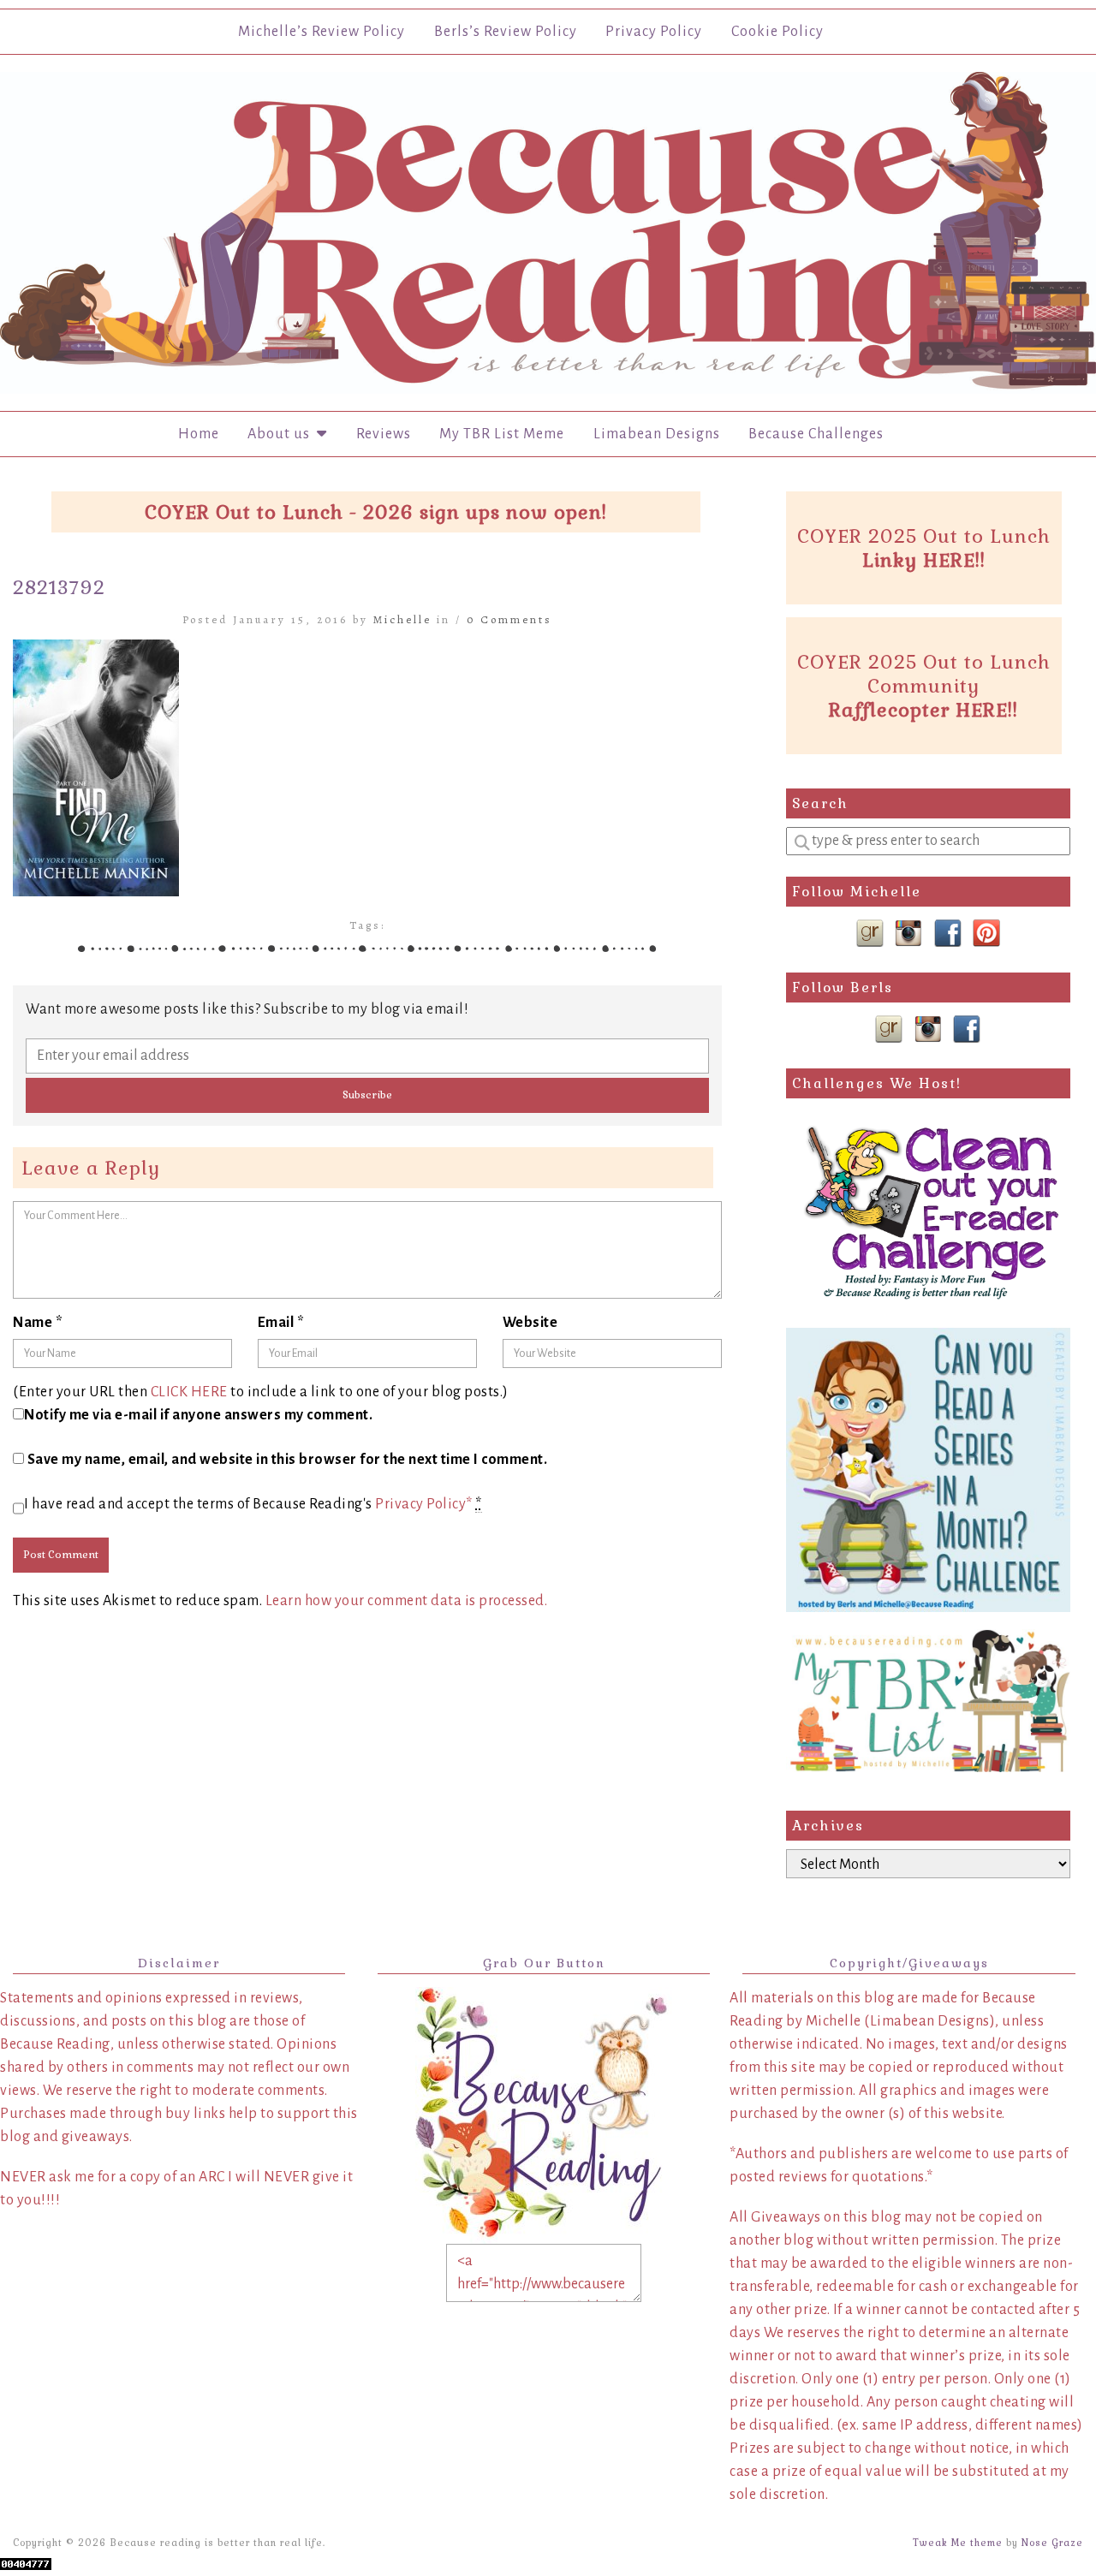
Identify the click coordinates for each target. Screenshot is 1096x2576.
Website (530, 1323)
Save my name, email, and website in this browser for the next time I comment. (288, 1460)
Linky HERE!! (924, 560)
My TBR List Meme (502, 434)
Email (281, 1323)
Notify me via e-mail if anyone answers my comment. (198, 1415)
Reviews (384, 434)
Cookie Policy (777, 32)
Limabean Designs (657, 434)
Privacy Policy (654, 32)
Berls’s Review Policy (506, 32)
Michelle (402, 619)
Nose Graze (1052, 2543)
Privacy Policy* (424, 1504)
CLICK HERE (189, 1392)
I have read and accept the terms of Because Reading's (253, 1504)
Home (199, 434)
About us (282, 434)
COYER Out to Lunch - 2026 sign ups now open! (376, 512)
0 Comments (509, 619)
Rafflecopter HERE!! (923, 710)
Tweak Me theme (958, 2543)
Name (38, 1323)
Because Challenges (816, 434)
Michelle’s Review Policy (322, 32)
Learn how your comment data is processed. (407, 1601)
